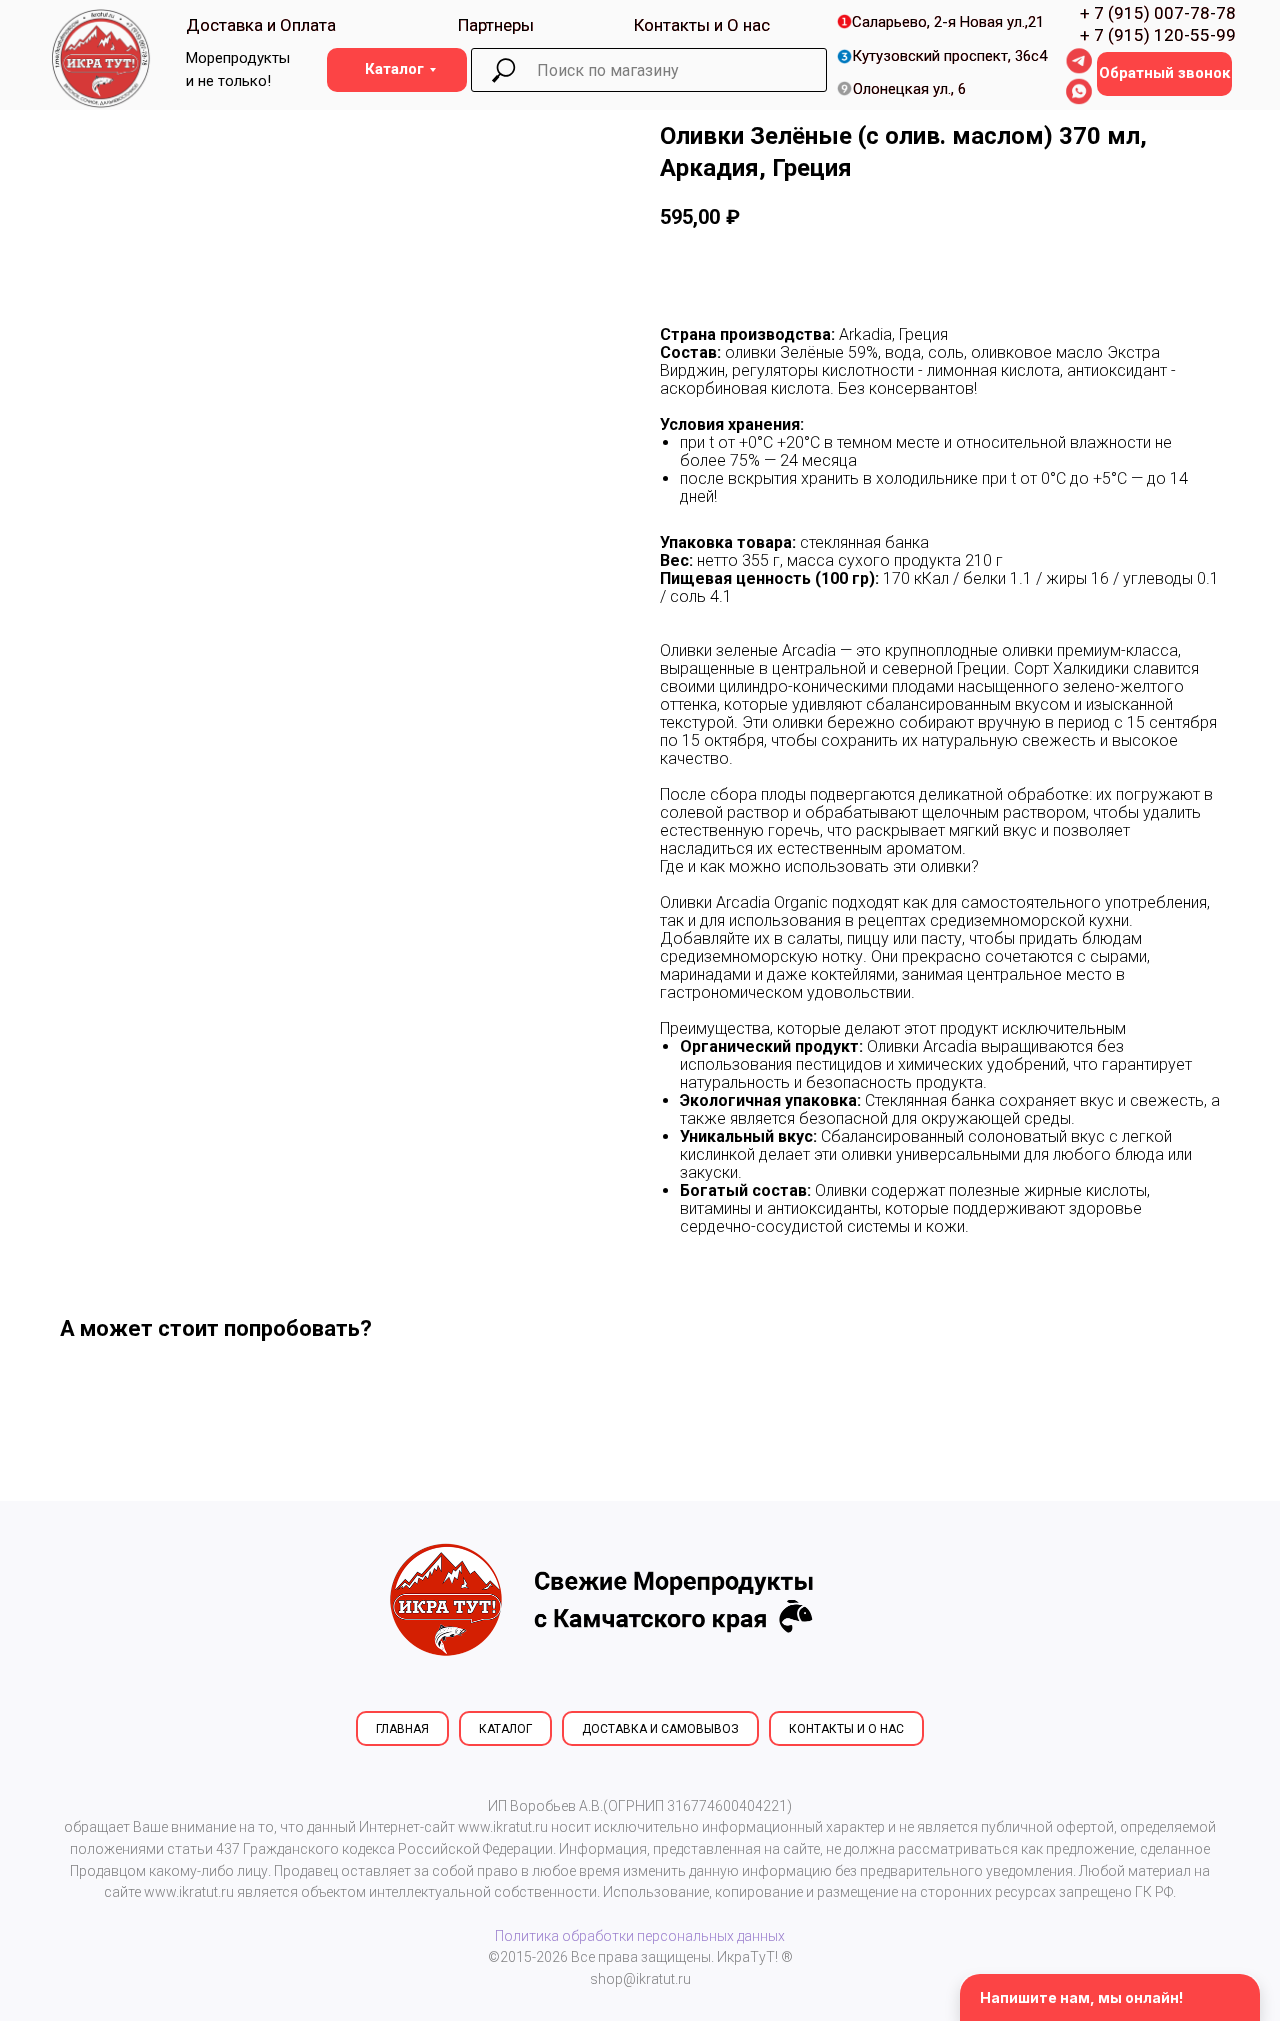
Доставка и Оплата (261, 25)
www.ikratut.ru (503, 1827)
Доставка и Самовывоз (660, 1729)
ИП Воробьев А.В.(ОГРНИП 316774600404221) (640, 1806)
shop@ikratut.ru (640, 1979)
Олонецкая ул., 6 (909, 89)
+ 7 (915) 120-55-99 (1158, 35)
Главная (402, 1729)
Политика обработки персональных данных (640, 1936)
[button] (1164, 74)
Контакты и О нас (702, 25)
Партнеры (496, 25)
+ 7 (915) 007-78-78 (1158, 13)
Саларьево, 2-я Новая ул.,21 (948, 22)
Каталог (505, 1729)
